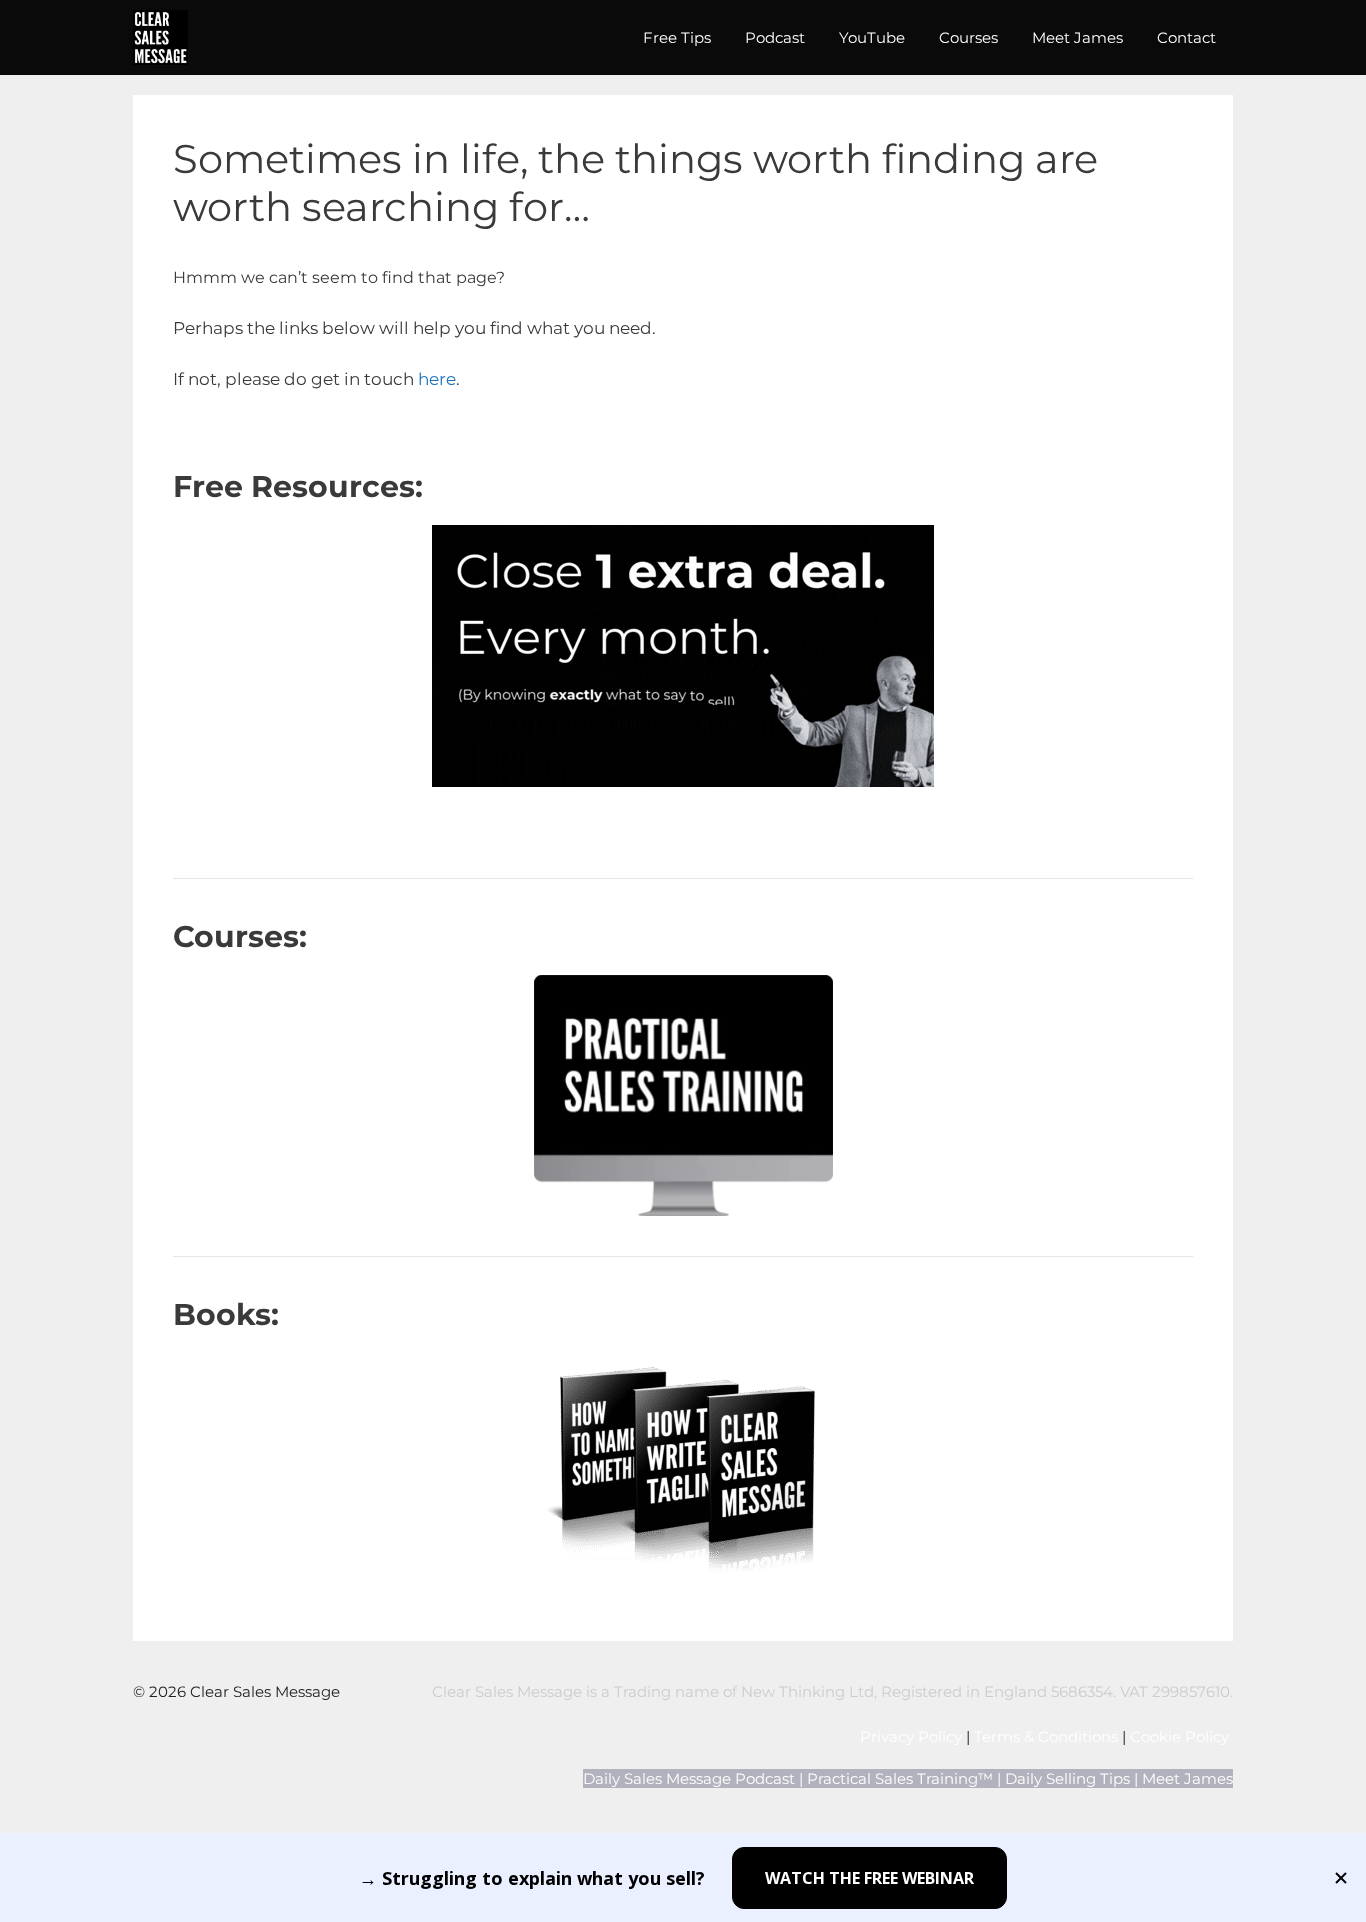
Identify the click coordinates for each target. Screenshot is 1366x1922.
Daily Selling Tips (1067, 1778)
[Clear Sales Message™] (160, 37)
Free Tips (677, 37)
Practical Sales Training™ (900, 1778)
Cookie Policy (1181, 1736)
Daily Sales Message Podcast (689, 1778)
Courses (968, 37)
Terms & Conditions (1046, 1736)
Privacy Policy (911, 1736)
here (437, 379)
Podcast (775, 37)
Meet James (1077, 37)
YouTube (872, 37)
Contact (1186, 37)
